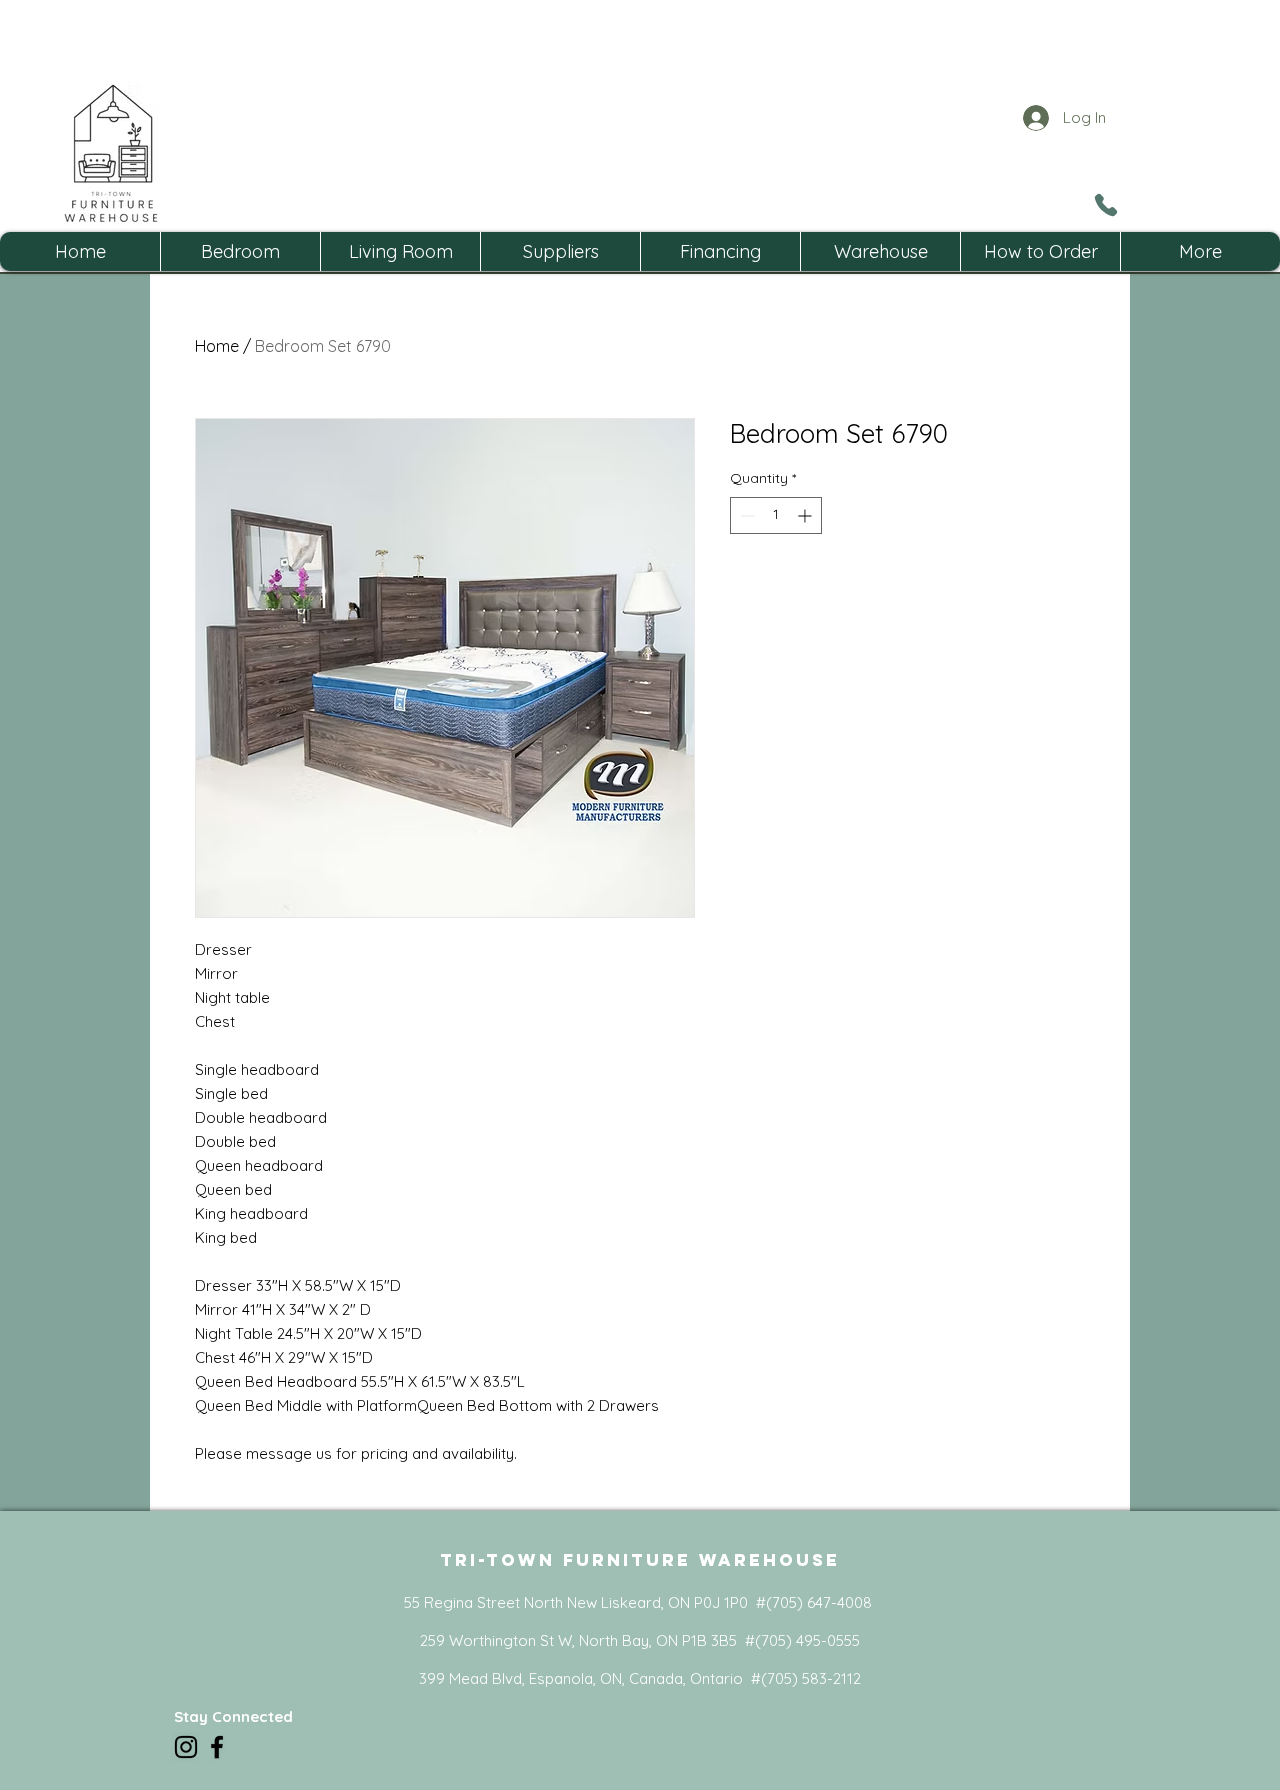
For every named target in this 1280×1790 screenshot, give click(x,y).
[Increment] (806, 515)
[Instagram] (186, 1747)
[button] (240, 251)
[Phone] (1105, 205)
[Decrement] (745, 515)
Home (217, 346)
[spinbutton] (776, 515)
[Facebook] (217, 1747)
